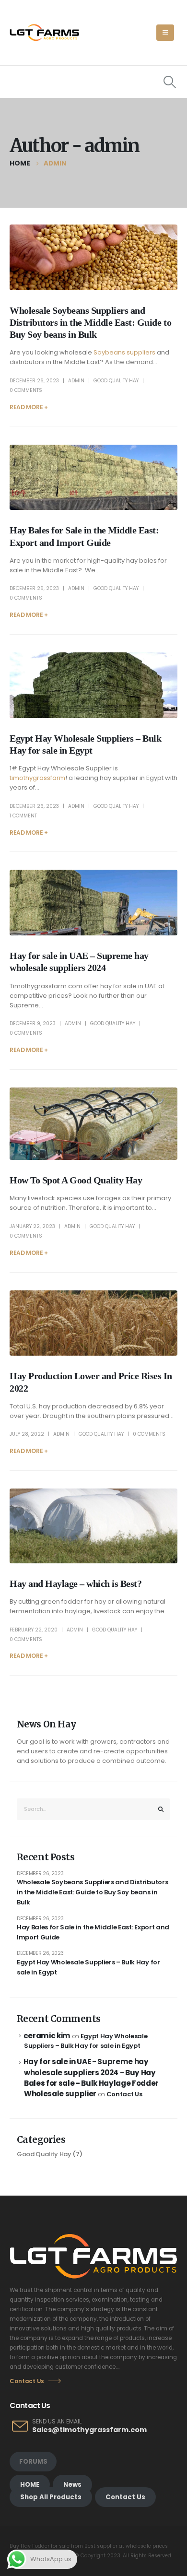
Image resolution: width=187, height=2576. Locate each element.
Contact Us (124, 2094)
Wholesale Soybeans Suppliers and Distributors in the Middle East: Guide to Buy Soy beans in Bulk (90, 323)
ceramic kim (47, 2036)
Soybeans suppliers (124, 352)
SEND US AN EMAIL (57, 2422)
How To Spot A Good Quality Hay (76, 1180)
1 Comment (23, 816)
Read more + (29, 407)
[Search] (161, 1809)
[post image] (93, 257)
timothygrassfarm (37, 778)
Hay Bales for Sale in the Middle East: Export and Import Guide (93, 1932)
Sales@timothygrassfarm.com (89, 2430)
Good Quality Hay (116, 381)
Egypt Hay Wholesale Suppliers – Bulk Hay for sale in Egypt (88, 1967)
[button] (165, 33)
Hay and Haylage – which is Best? (76, 1584)
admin (76, 381)
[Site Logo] (44, 33)
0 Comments (26, 390)
